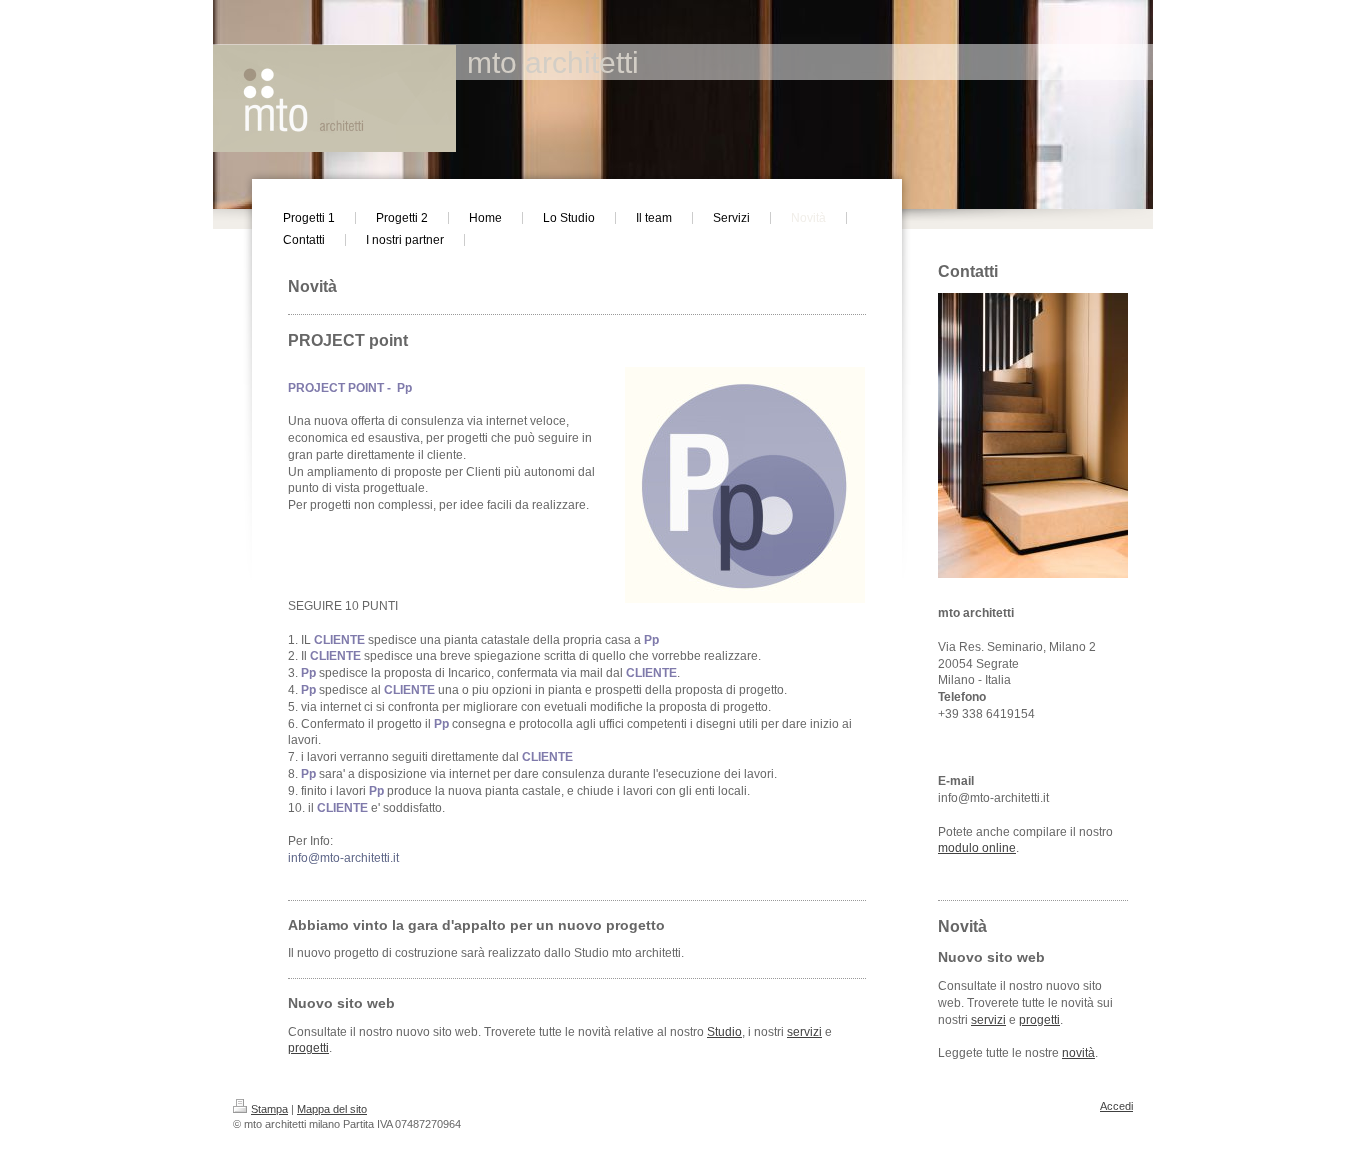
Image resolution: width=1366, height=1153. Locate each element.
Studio (724, 1032)
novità (1078, 1053)
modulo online (977, 848)
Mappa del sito (332, 1109)
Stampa (269, 1109)
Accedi (1116, 1106)
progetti (308, 1048)
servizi (804, 1032)
